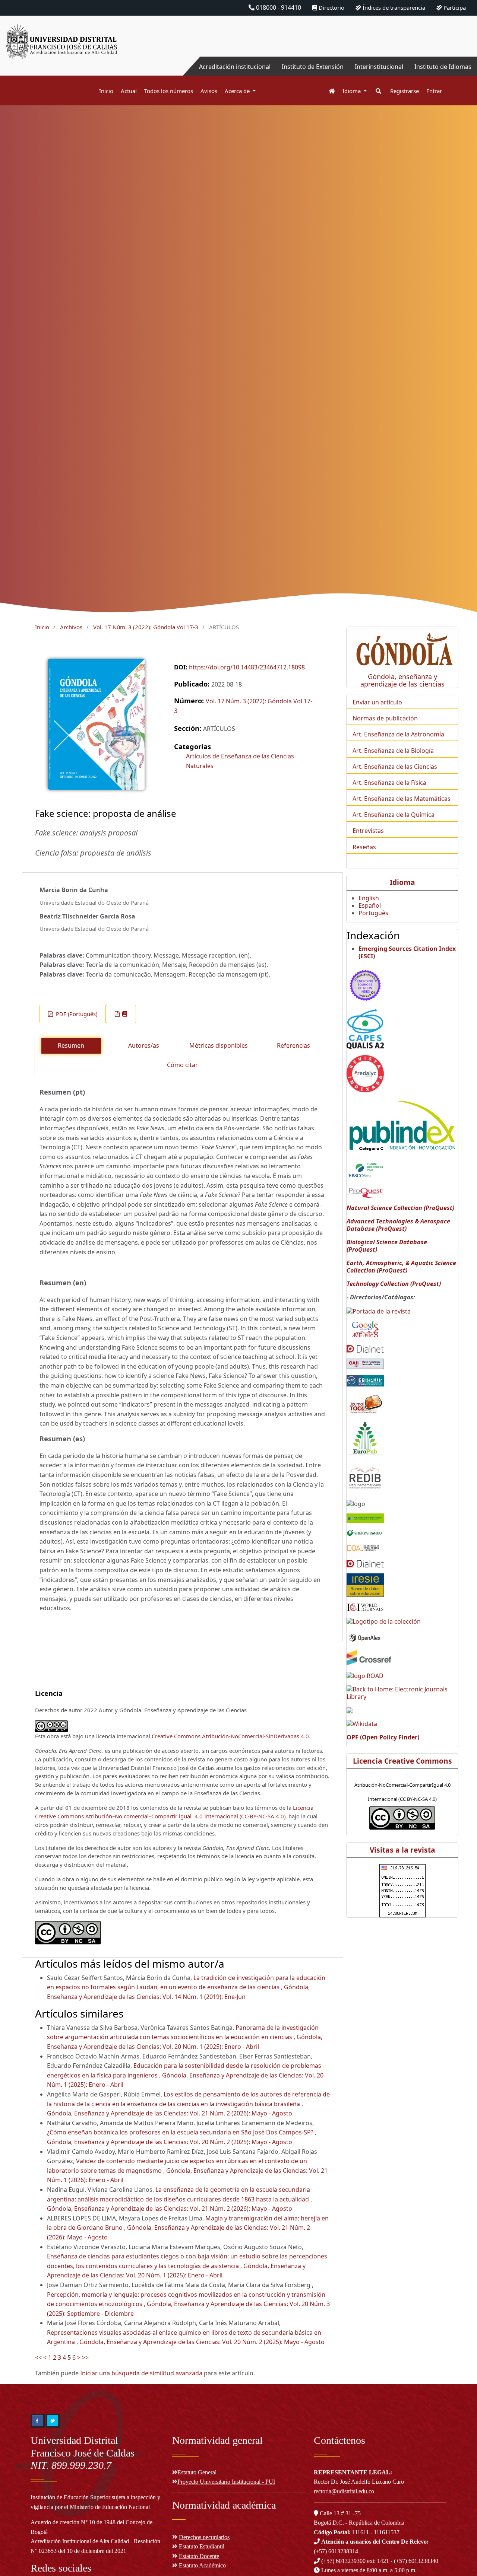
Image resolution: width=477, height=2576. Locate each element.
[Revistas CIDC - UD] (328, 91)
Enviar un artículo (377, 702)
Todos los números (169, 91)
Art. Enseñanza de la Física (389, 783)
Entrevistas (368, 831)
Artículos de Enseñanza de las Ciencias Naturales (240, 761)
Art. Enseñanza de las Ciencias (395, 767)
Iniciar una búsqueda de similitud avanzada (141, 2373)
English (369, 898)
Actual (129, 91)
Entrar (434, 91)
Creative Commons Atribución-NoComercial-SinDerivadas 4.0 (230, 1736)
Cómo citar (182, 1065)
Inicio (106, 91)
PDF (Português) (76, 1014)
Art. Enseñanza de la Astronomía (398, 734)
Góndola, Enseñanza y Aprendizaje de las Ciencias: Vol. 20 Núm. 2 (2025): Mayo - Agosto (170, 2142)
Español (370, 905)
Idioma (352, 91)
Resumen (71, 1045)
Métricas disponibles (219, 1045)
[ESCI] (365, 984)
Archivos (71, 627)
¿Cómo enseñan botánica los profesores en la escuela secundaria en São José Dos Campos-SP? (181, 2132)
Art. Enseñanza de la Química (394, 815)
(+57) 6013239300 (343, 2561)
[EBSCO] (365, 1170)
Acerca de (238, 91)
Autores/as (144, 1045)
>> (85, 2357)
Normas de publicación (385, 718)
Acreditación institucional (235, 67)
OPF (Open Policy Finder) (383, 1737)
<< (38, 2357)
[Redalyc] (365, 1073)
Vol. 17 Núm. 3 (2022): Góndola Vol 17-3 (146, 627)
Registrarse (405, 91)
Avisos (209, 91)
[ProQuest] (365, 1193)
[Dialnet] (365, 1348)
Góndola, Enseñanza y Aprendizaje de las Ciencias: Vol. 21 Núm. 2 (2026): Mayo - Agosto (170, 2113)
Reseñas (364, 847)
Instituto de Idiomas (443, 67)
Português (373, 913)
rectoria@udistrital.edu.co (344, 2491)
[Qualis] (365, 1029)
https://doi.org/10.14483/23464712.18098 (247, 667)
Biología (422, 751)
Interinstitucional (379, 67)
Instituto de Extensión (313, 67)
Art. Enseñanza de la (382, 751)
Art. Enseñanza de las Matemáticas (402, 799)
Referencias (293, 1045)
